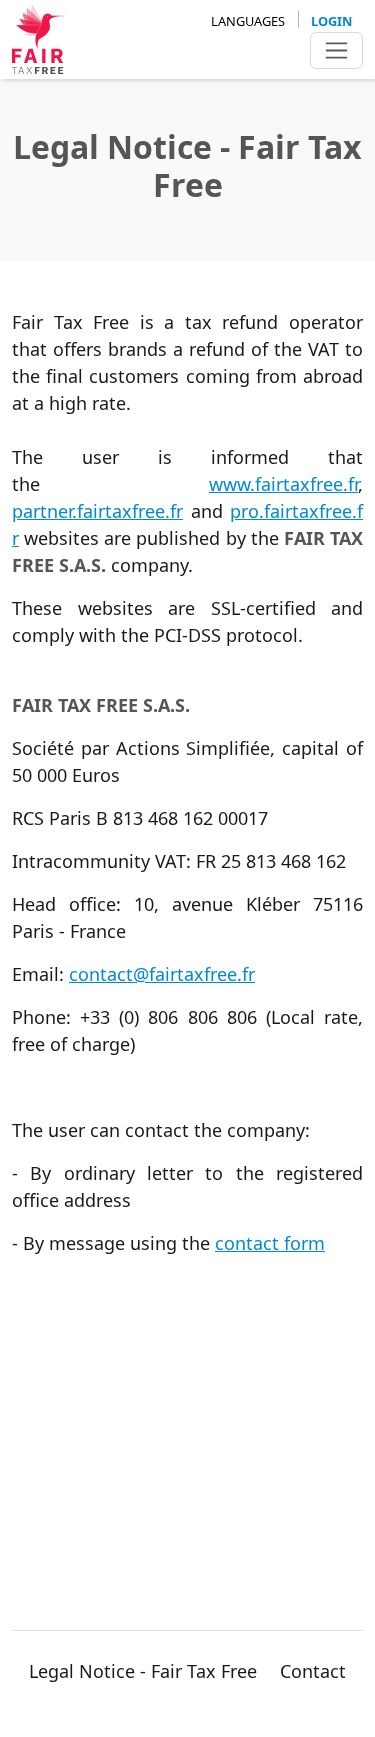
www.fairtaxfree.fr (283, 484)
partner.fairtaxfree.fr (97, 511)
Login (331, 21)
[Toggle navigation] (336, 50)
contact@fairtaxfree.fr (162, 974)
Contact (313, 1671)
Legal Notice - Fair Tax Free (143, 1671)
